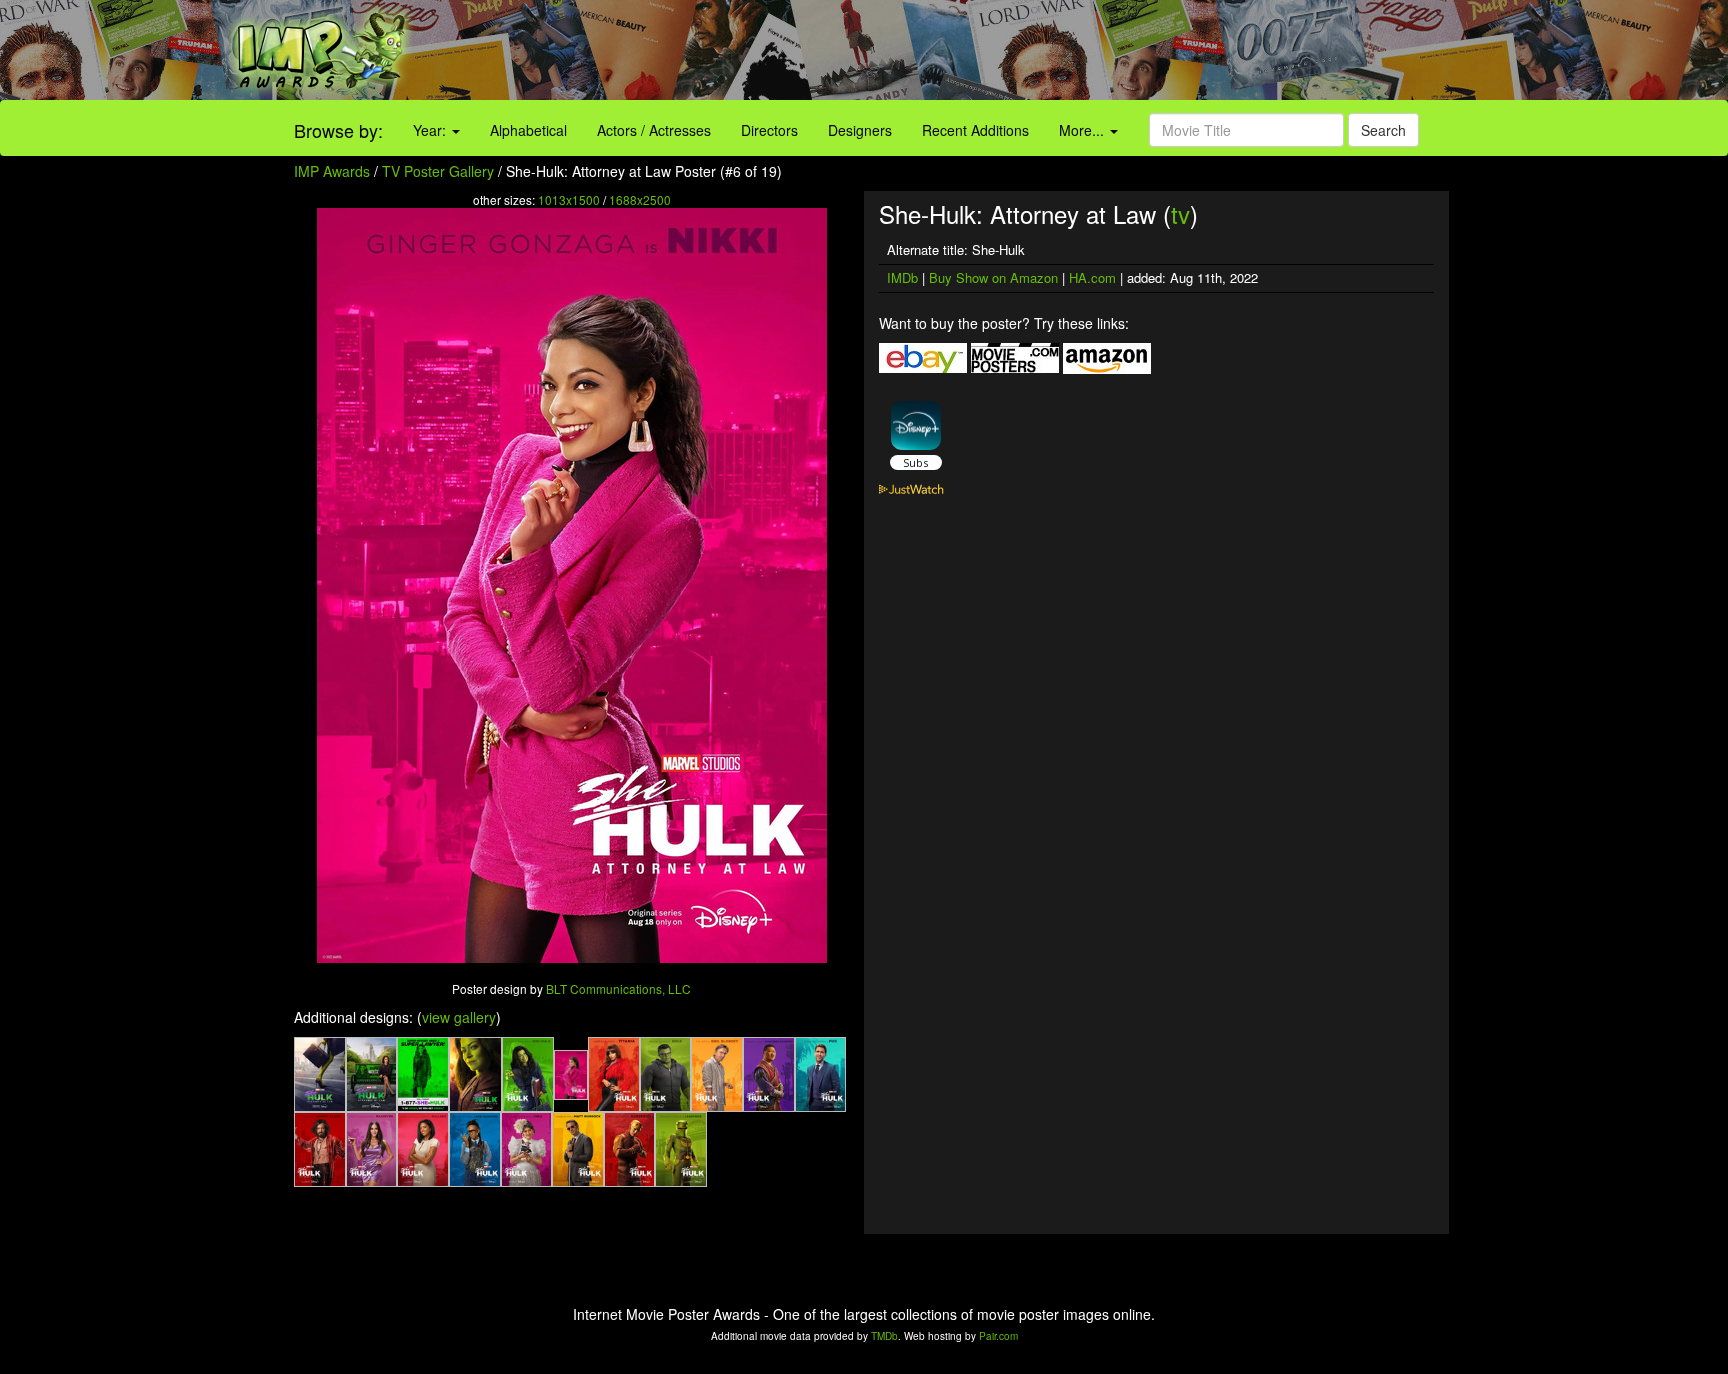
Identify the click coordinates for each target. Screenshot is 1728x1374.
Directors (769, 130)
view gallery (459, 1017)
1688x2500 (640, 199)
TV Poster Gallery (438, 171)
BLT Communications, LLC (618, 988)
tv (1180, 213)
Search (1383, 130)
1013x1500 (569, 199)
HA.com (1092, 277)
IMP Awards (332, 171)
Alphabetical (528, 130)
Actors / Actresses (654, 130)
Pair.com (998, 1336)
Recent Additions (975, 130)
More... (1083, 130)
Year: (431, 130)
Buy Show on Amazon (993, 277)
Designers (860, 130)
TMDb (884, 1336)
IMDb (902, 277)
